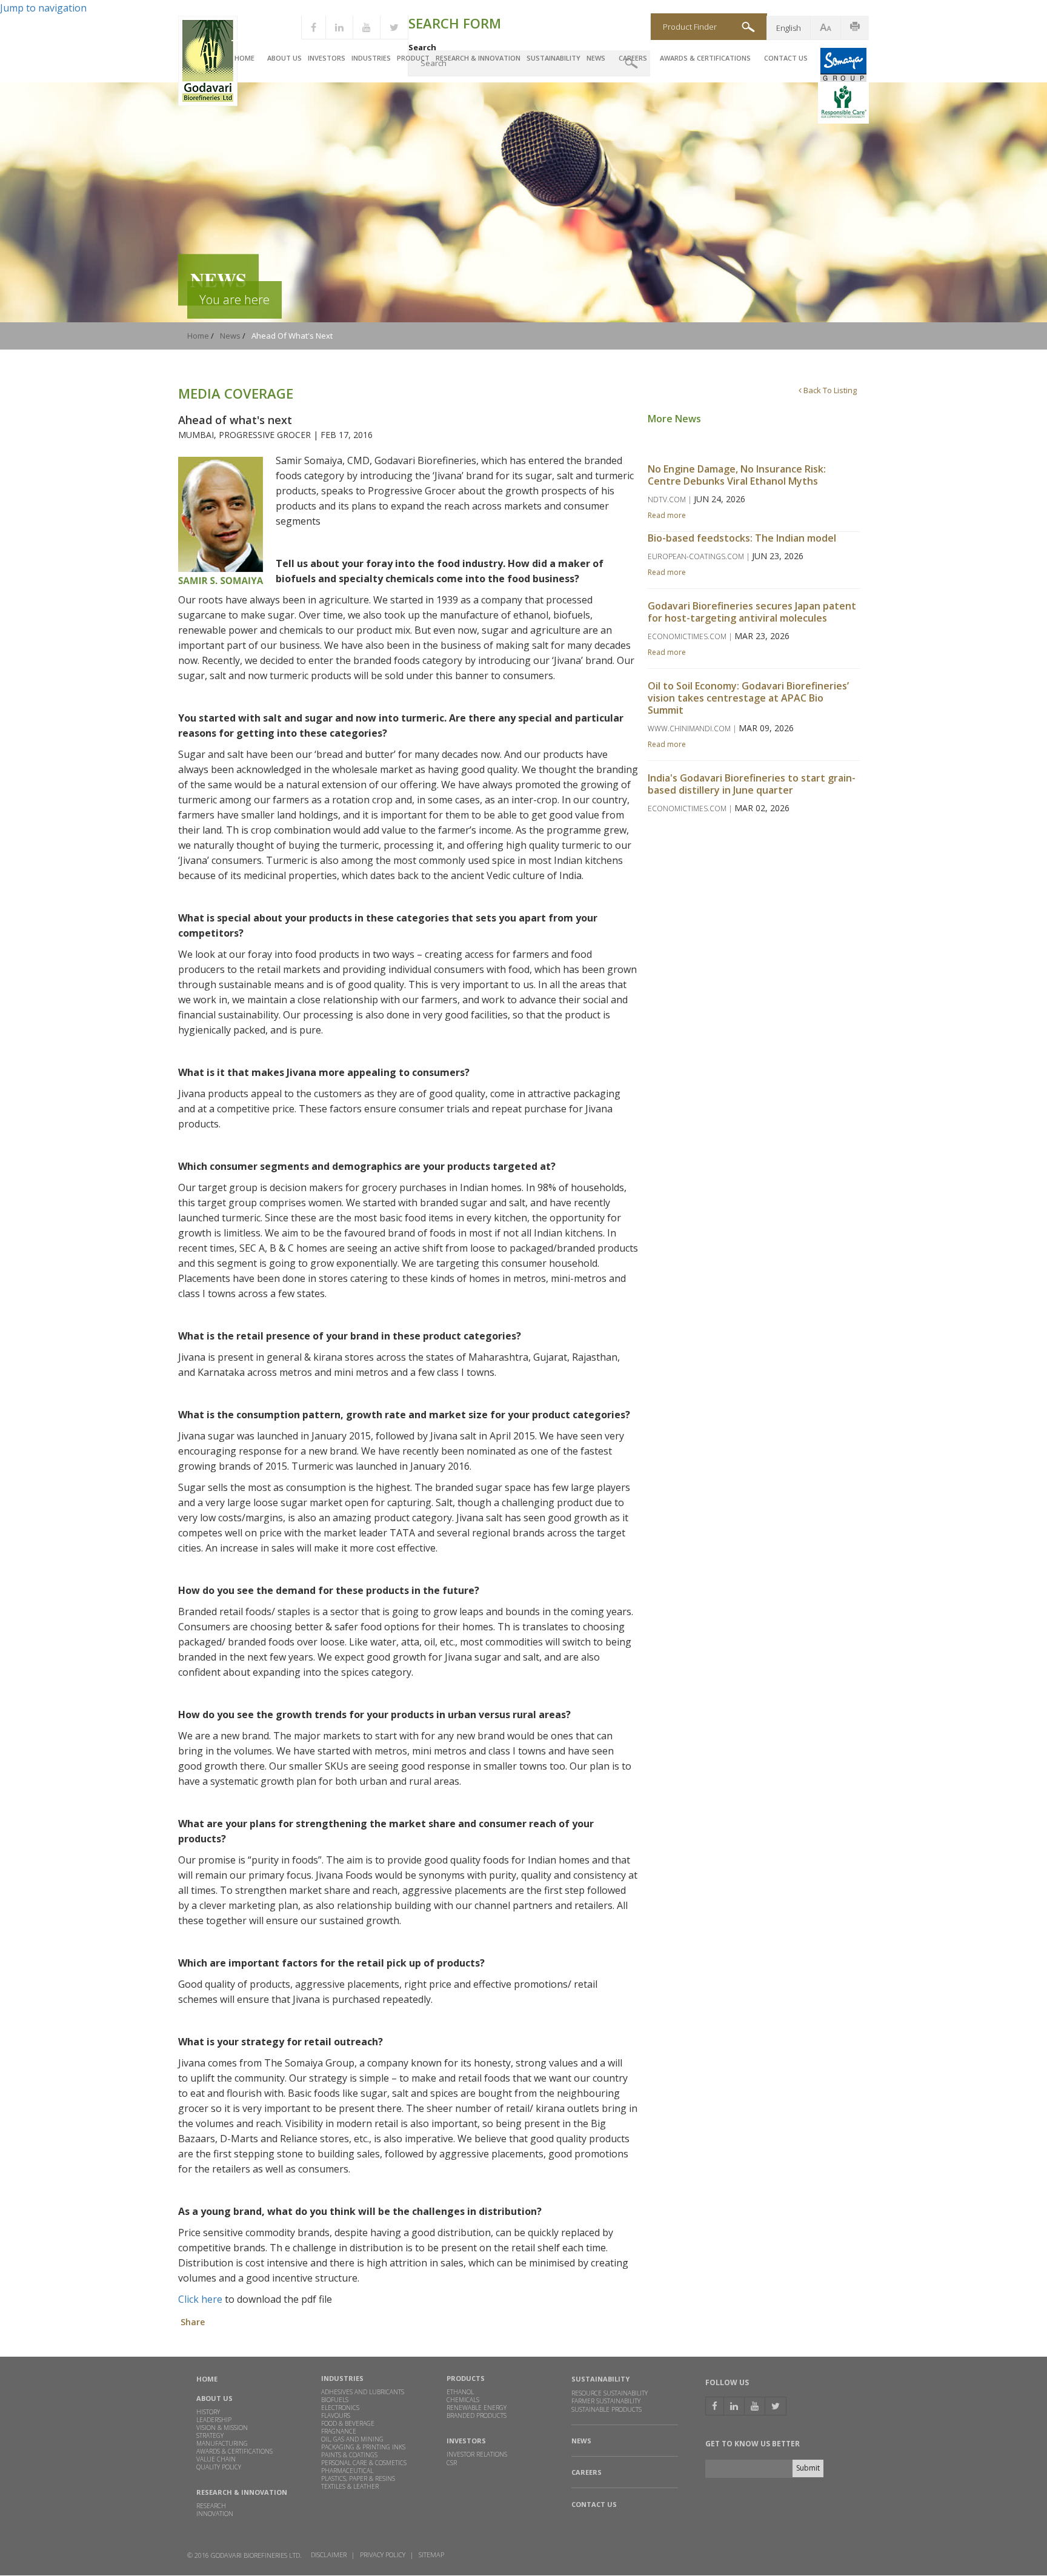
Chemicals (463, 2400)
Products (466, 2378)
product (413, 58)
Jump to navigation (43, 8)
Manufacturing (222, 2443)
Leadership (214, 2420)
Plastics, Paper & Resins (358, 2478)
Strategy (210, 2435)
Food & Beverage (348, 2423)
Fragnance (339, 2431)
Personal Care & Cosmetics (364, 2463)
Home (244, 58)
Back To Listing (829, 390)
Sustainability (553, 58)
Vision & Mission (222, 2428)
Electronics (340, 2408)
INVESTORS (466, 2441)
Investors (327, 58)
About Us (284, 58)
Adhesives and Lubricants (363, 2392)
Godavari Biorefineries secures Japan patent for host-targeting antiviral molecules (752, 612)
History (208, 2412)
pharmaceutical (347, 2471)
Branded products (477, 2415)
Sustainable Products (607, 2410)
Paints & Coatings (349, 2455)
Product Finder (690, 27)
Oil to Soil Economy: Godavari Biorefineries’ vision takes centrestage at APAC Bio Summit (748, 698)
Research (211, 2506)
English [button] (789, 28)
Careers (633, 58)
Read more (667, 515)
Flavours (336, 2415)
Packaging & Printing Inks (363, 2447)
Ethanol (460, 2392)
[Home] (208, 103)
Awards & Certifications (705, 58)
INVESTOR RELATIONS (477, 2454)
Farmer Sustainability (606, 2401)
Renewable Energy (477, 2408)
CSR (452, 2463)
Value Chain (216, 2459)
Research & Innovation (478, 58)
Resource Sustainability (610, 2393)
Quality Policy (219, 2467)
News (596, 58)
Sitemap (431, 2554)
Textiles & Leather (350, 2486)
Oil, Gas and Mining (352, 2439)
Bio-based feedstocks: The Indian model (742, 538)
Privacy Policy (383, 2554)
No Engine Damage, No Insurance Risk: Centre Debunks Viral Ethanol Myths (737, 475)
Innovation (215, 2514)
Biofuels (335, 2400)
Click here (200, 2299)
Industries (371, 58)
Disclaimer (329, 2554)
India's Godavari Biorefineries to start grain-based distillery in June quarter (752, 784)
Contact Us (786, 58)
